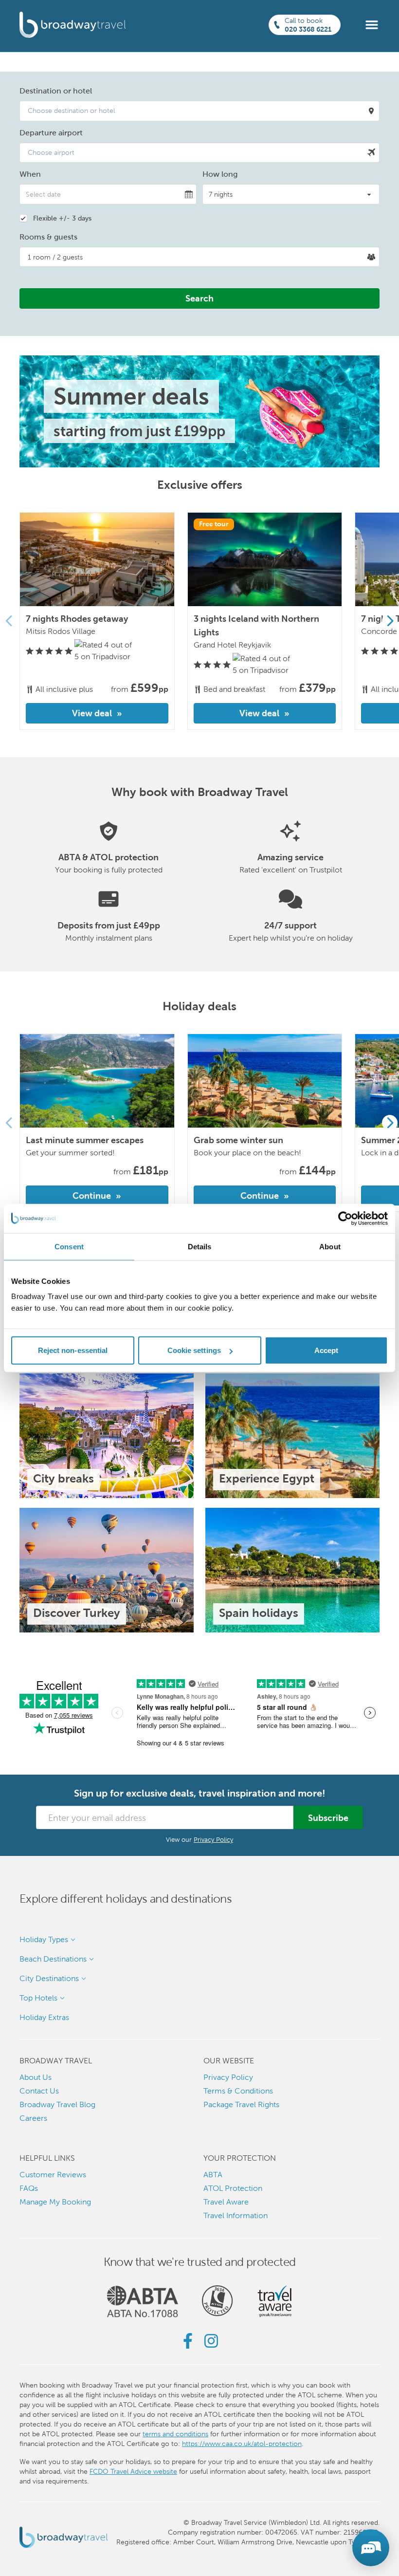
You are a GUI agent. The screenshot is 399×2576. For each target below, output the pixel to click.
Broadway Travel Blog (57, 2104)
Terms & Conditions (238, 2091)
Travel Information (236, 2215)
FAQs (29, 2188)
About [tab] (330, 1246)
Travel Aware (226, 2202)
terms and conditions (175, 2434)
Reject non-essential (73, 1350)
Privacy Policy (213, 1840)
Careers (33, 2118)
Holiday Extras (44, 2017)
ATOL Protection (233, 2188)
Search (199, 298)
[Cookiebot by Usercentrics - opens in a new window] (345, 1218)
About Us (36, 2077)
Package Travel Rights (241, 2104)
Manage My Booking (55, 2202)
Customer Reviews (53, 2175)
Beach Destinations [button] (53, 1959)
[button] (372, 24)
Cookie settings (194, 1350)
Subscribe (328, 1818)
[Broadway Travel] (73, 25)
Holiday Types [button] (44, 1939)
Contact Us (39, 2091)
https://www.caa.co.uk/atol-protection (242, 2444)
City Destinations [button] (49, 1978)
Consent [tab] (69, 1246)
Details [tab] (200, 1246)
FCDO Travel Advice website (133, 2471)
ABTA (213, 2175)
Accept (326, 1350)
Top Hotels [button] (38, 1998)
